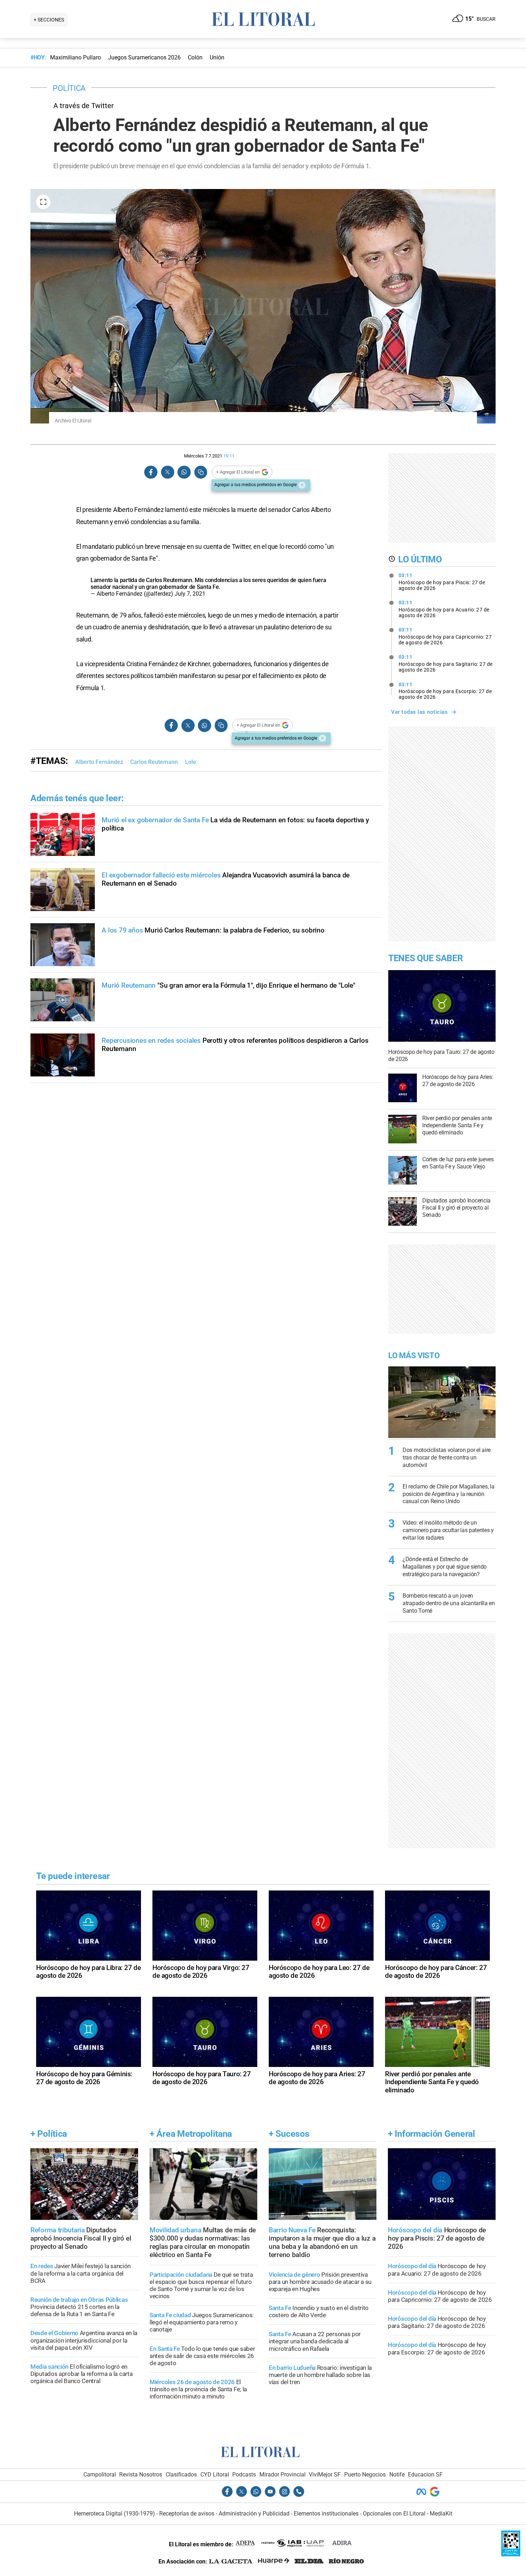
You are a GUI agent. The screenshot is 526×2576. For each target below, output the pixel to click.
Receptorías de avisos (187, 2514)
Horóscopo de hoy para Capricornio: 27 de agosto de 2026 (445, 636)
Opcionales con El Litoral (394, 2514)
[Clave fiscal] (511, 2554)
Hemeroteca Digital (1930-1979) (115, 2514)
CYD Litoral (215, 2475)
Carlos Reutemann (154, 762)
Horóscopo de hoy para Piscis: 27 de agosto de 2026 (442, 582)
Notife (397, 2475)
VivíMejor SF (325, 2475)
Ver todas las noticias (419, 712)
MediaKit (441, 2514)
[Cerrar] (302, 485)
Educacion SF (425, 2475)
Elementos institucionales (326, 2514)
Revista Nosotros (141, 2475)
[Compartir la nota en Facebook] (151, 472)
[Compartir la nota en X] (167, 472)
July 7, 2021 (190, 594)
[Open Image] (43, 202)
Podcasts (244, 2475)
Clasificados (181, 2475)
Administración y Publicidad (254, 2514)
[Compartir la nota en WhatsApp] (184, 472)
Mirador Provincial (283, 2475)
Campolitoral (100, 2475)
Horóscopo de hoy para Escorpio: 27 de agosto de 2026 (445, 691)
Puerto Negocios (365, 2475)
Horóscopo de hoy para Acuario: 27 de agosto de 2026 (444, 609)
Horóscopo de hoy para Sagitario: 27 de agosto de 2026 (446, 663)
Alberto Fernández (99, 762)
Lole (191, 762)
